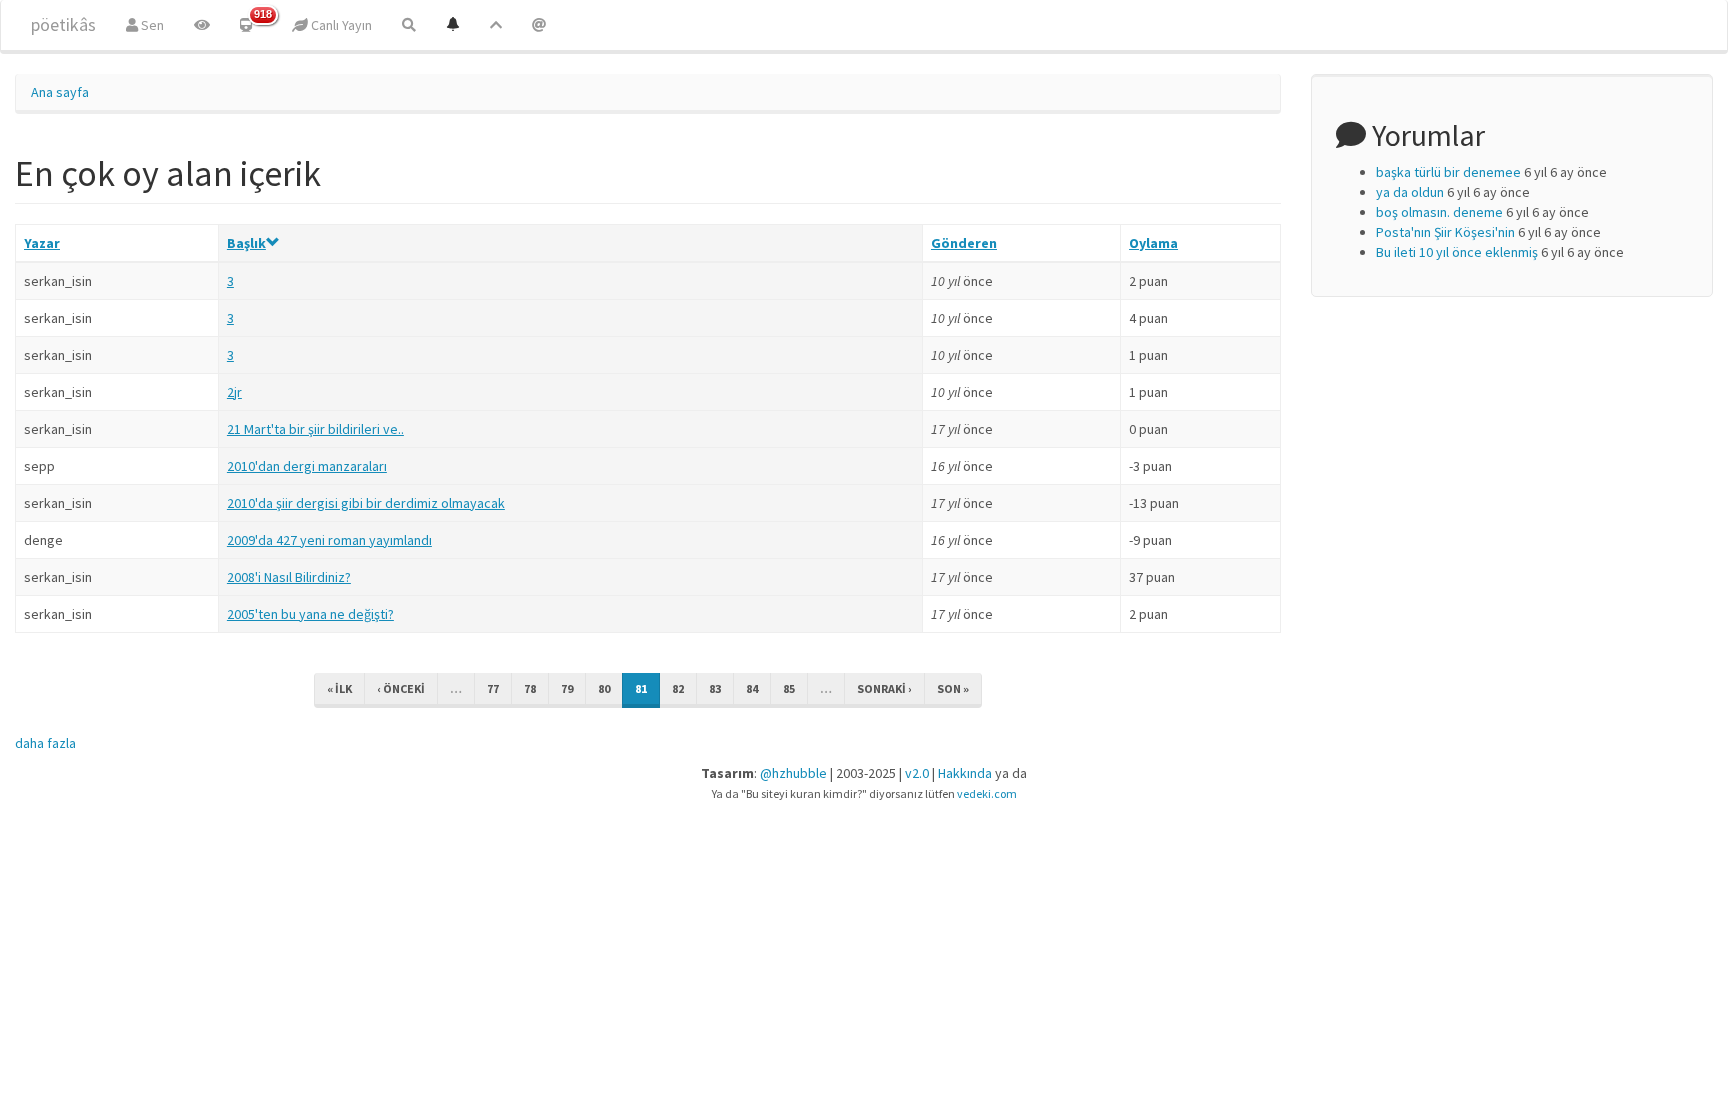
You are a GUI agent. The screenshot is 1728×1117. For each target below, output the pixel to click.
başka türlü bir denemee (1448, 172)
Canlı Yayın (340, 25)
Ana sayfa (60, 92)
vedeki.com (987, 793)
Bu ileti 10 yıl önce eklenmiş (1457, 252)
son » (953, 688)
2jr (234, 392)
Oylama (1153, 243)
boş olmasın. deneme (1439, 212)
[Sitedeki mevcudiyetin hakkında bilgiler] (539, 25)
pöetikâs (63, 24)
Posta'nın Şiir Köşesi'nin (1445, 232)
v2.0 (917, 773)
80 (604, 688)
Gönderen (964, 243)
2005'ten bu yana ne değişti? (310, 614)
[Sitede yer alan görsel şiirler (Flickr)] (202, 25)
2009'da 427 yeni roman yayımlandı (329, 540)
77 (493, 688)
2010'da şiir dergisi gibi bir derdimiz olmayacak (366, 503)
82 (678, 688)
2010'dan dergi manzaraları (307, 466)
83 (715, 688)
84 (752, 688)
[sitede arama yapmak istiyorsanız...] (409, 25)
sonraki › (884, 688)
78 (530, 688)
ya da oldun (1410, 192)
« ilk (339, 688)
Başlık (246, 243)
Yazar (42, 243)
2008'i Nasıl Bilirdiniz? (289, 577)
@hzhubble (793, 773)
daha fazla (45, 743)
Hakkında (965, 773)
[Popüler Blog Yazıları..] (496, 25)
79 (567, 688)
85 (789, 688)
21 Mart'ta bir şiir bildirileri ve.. (315, 429)
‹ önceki (401, 688)
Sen (151, 25)
